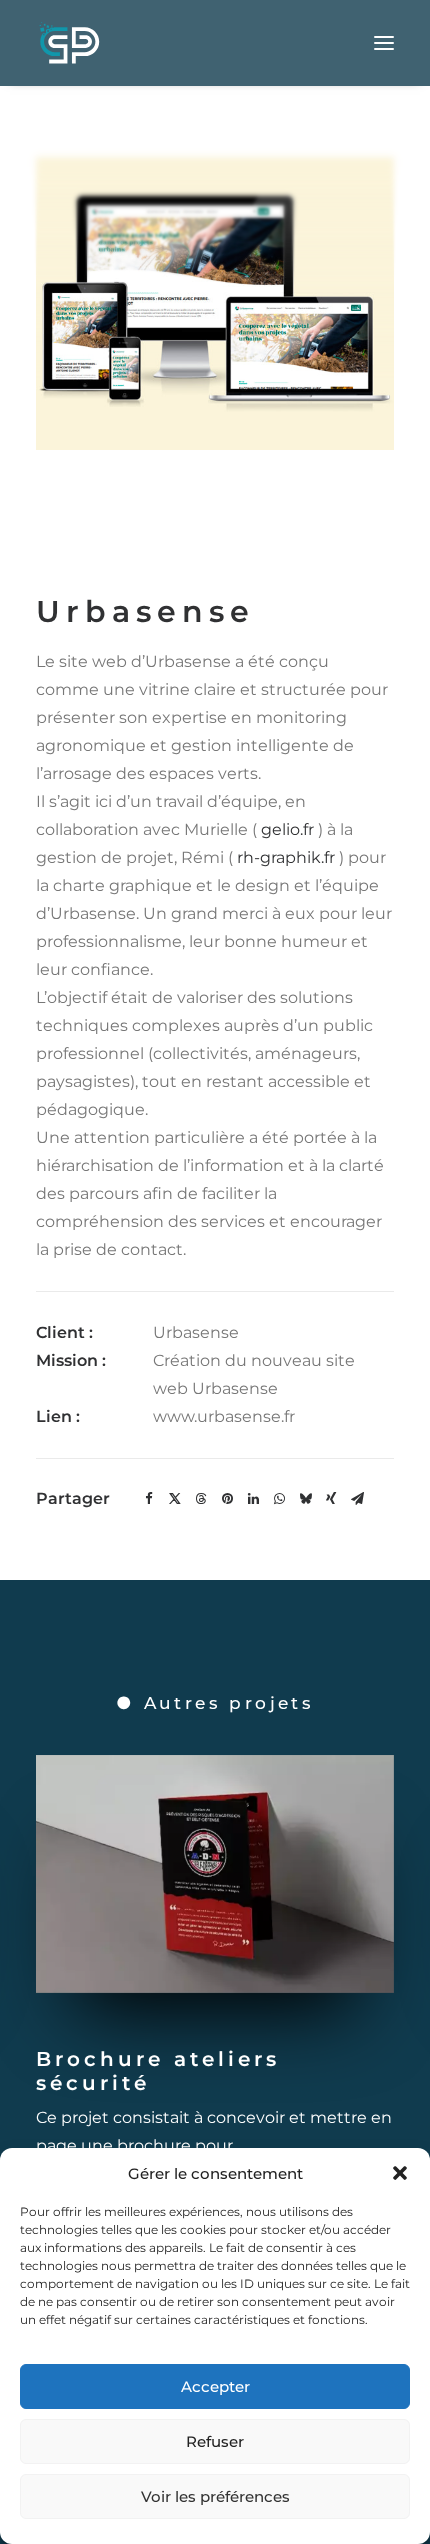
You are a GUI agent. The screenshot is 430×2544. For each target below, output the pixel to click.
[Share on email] (357, 1499)
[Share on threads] (201, 1499)
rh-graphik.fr (286, 857)
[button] (400, 2173)
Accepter (215, 2386)
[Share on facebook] (149, 1499)
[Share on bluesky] (305, 1499)
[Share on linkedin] (253, 1499)
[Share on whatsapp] (279, 1499)
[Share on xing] (331, 1499)
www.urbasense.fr (224, 1416)
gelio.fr (287, 829)
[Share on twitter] (175, 1499)
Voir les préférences (215, 2496)
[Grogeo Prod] (69, 43)
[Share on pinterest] (227, 1499)
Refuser (215, 2441)
